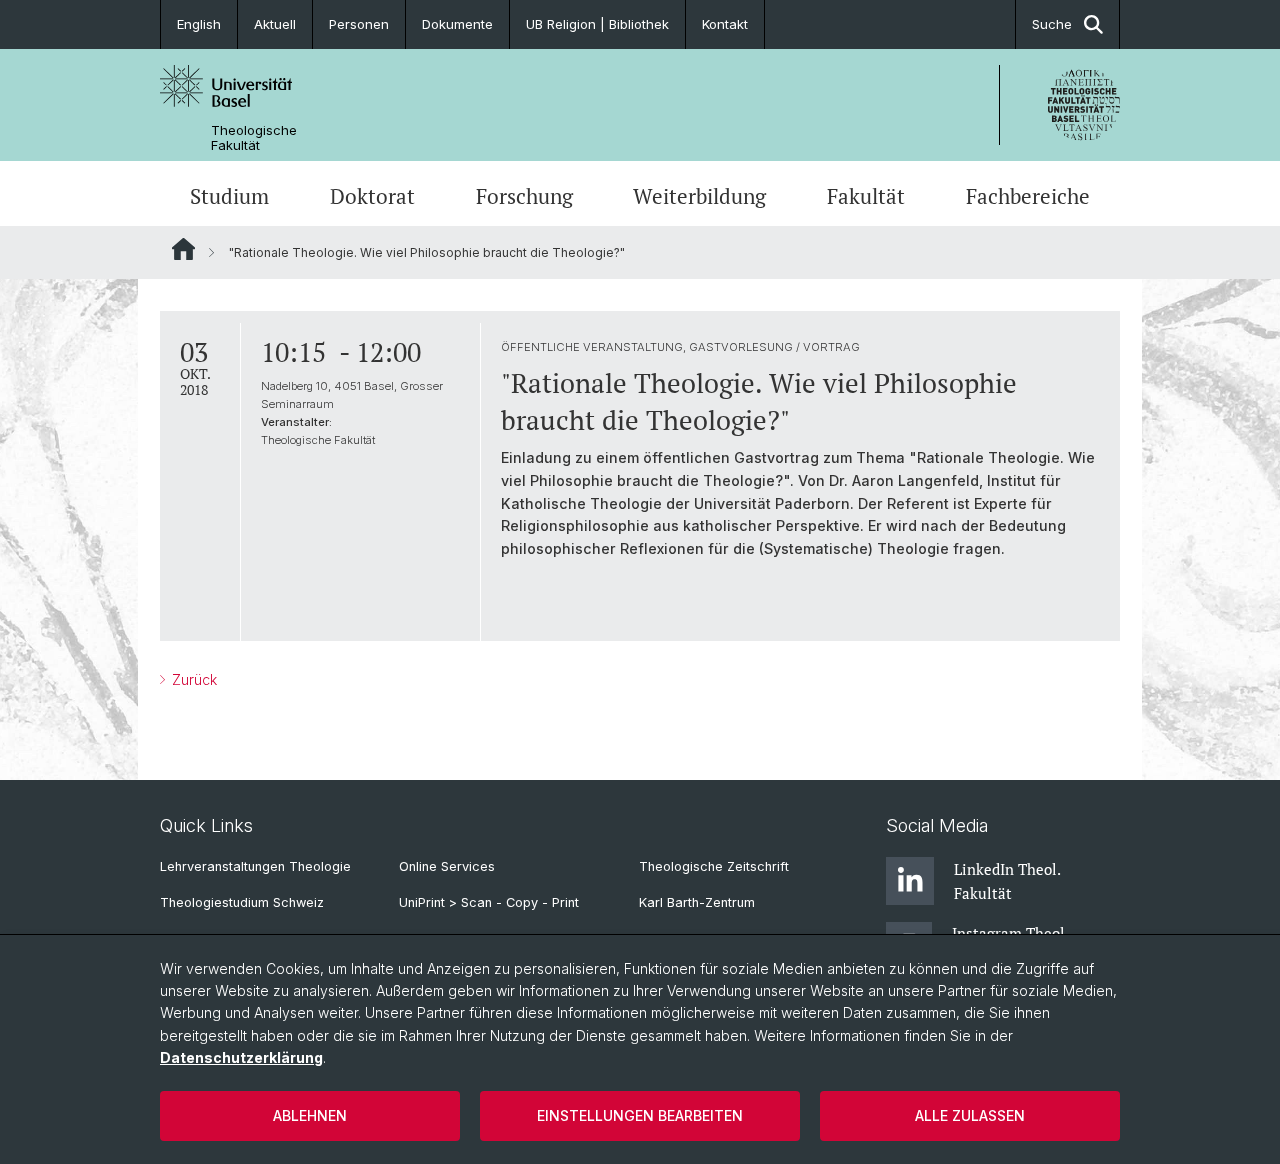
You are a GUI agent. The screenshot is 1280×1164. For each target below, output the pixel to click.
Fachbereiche (1028, 196)
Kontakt (725, 24)
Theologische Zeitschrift (714, 866)
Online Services (447, 866)
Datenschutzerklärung (241, 1057)
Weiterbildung (699, 196)
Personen (359, 24)
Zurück (192, 679)
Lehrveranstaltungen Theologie (255, 866)
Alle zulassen (970, 1115)
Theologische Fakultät (254, 138)
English (199, 24)
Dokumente (457, 24)
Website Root (183, 249)
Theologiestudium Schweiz (242, 902)
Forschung (524, 196)
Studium (229, 196)
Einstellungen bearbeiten (640, 1115)
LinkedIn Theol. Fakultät (1007, 881)
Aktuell (275, 24)
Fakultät (866, 196)
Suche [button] (1052, 24)
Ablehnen (310, 1115)
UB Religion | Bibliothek (597, 24)
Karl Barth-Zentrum (697, 902)
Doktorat (372, 196)
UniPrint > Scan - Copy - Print (489, 902)
